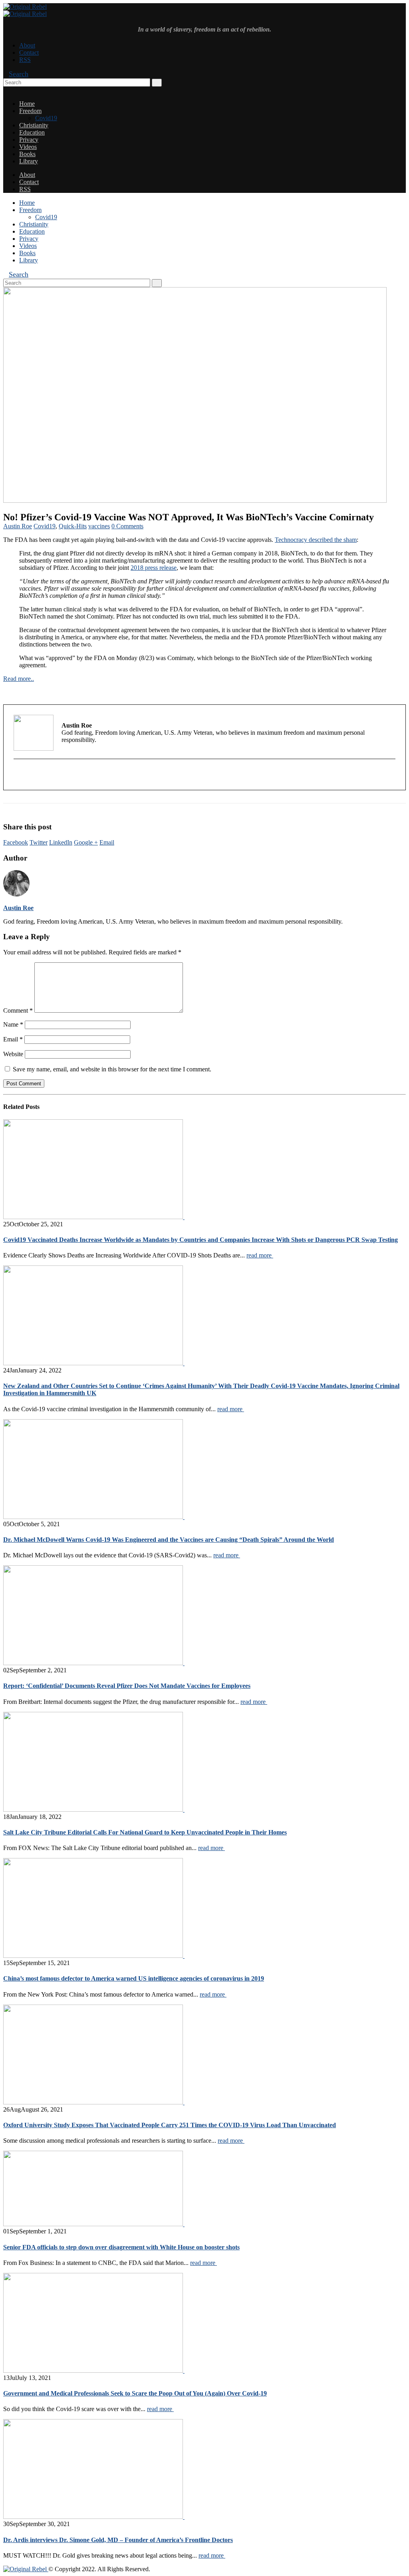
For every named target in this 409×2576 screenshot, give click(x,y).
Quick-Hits (73, 526)
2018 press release (154, 568)
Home (27, 104)
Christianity (34, 125)
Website (13, 1054)
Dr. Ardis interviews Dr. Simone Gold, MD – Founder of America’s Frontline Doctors (118, 2540)
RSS (25, 60)
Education (32, 132)
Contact (29, 53)
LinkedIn (61, 842)
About (27, 45)
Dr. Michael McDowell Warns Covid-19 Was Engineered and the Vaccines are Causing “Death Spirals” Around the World (169, 1540)
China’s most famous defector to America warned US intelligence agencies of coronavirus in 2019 (134, 1978)
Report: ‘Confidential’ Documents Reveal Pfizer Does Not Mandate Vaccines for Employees (127, 1686)
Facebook (16, 842)
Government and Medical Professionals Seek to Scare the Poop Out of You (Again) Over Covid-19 (135, 2393)
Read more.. (19, 679)
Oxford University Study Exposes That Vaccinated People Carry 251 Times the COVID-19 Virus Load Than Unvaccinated (170, 2125)
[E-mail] (19, 776)
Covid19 (46, 118)
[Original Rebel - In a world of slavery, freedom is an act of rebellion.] (25, 10)
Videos (28, 147)
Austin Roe (18, 526)
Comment (18, 1010)
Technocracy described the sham (316, 540)
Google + (86, 842)
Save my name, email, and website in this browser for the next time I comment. (112, 1069)
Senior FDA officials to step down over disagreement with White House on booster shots (121, 2247)
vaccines (99, 526)
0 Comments (127, 526)
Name (13, 1024)
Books (27, 154)
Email (107, 842)
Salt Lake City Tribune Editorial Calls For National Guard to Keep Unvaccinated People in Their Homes (145, 1832)
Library (29, 161)
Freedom (30, 111)
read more (260, 1255)
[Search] (157, 83)
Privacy (29, 140)
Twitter (39, 842)
